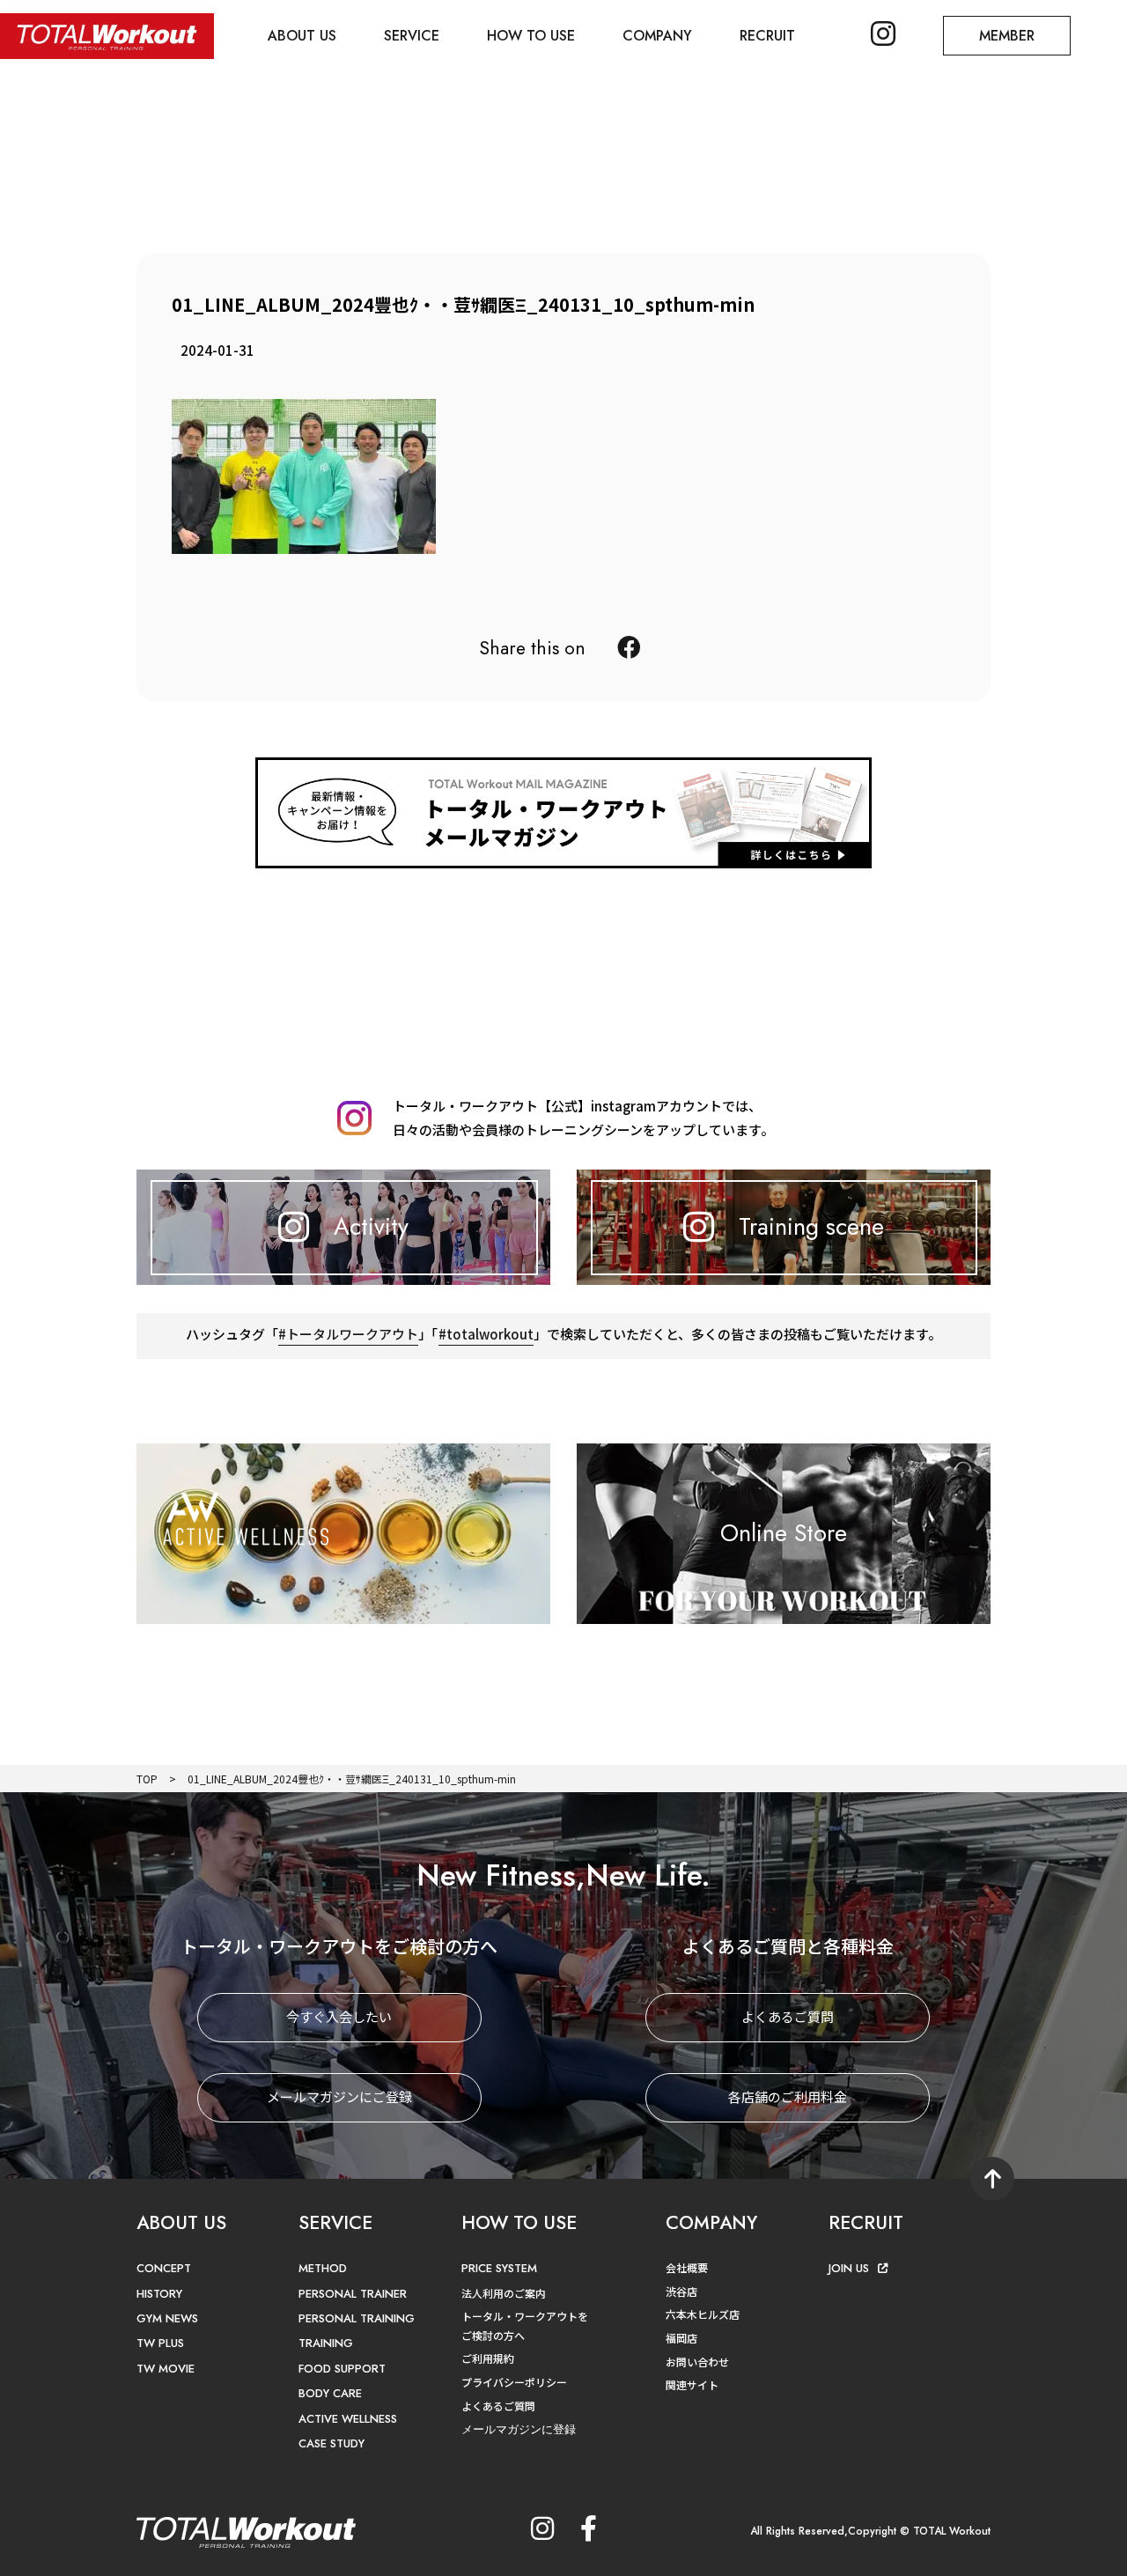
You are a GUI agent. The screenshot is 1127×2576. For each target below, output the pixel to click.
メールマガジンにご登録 (339, 2096)
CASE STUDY (331, 2443)
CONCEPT (164, 2268)
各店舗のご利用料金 (788, 2096)
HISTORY (159, 2294)
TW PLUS (160, 2343)
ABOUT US (302, 36)
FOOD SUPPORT (342, 2369)
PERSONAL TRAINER (353, 2294)
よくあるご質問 (788, 2016)
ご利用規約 (488, 2358)
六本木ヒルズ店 (703, 2314)
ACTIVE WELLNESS (348, 2419)
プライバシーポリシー (514, 2382)
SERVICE (412, 36)
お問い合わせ (697, 2362)
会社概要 (687, 2267)
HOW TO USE (531, 36)
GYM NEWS (167, 2318)
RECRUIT (767, 36)
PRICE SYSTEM (499, 2268)
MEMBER (1007, 36)
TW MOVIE (166, 2369)
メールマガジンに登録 (519, 2429)
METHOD (323, 2268)
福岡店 (681, 2338)
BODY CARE (330, 2393)
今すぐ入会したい (339, 2016)
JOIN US (849, 2268)
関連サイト (692, 2384)
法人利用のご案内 (504, 2293)
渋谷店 (681, 2291)
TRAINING (326, 2343)
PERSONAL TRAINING (357, 2318)
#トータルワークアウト (348, 1334)
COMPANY (657, 36)
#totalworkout (486, 1334)
